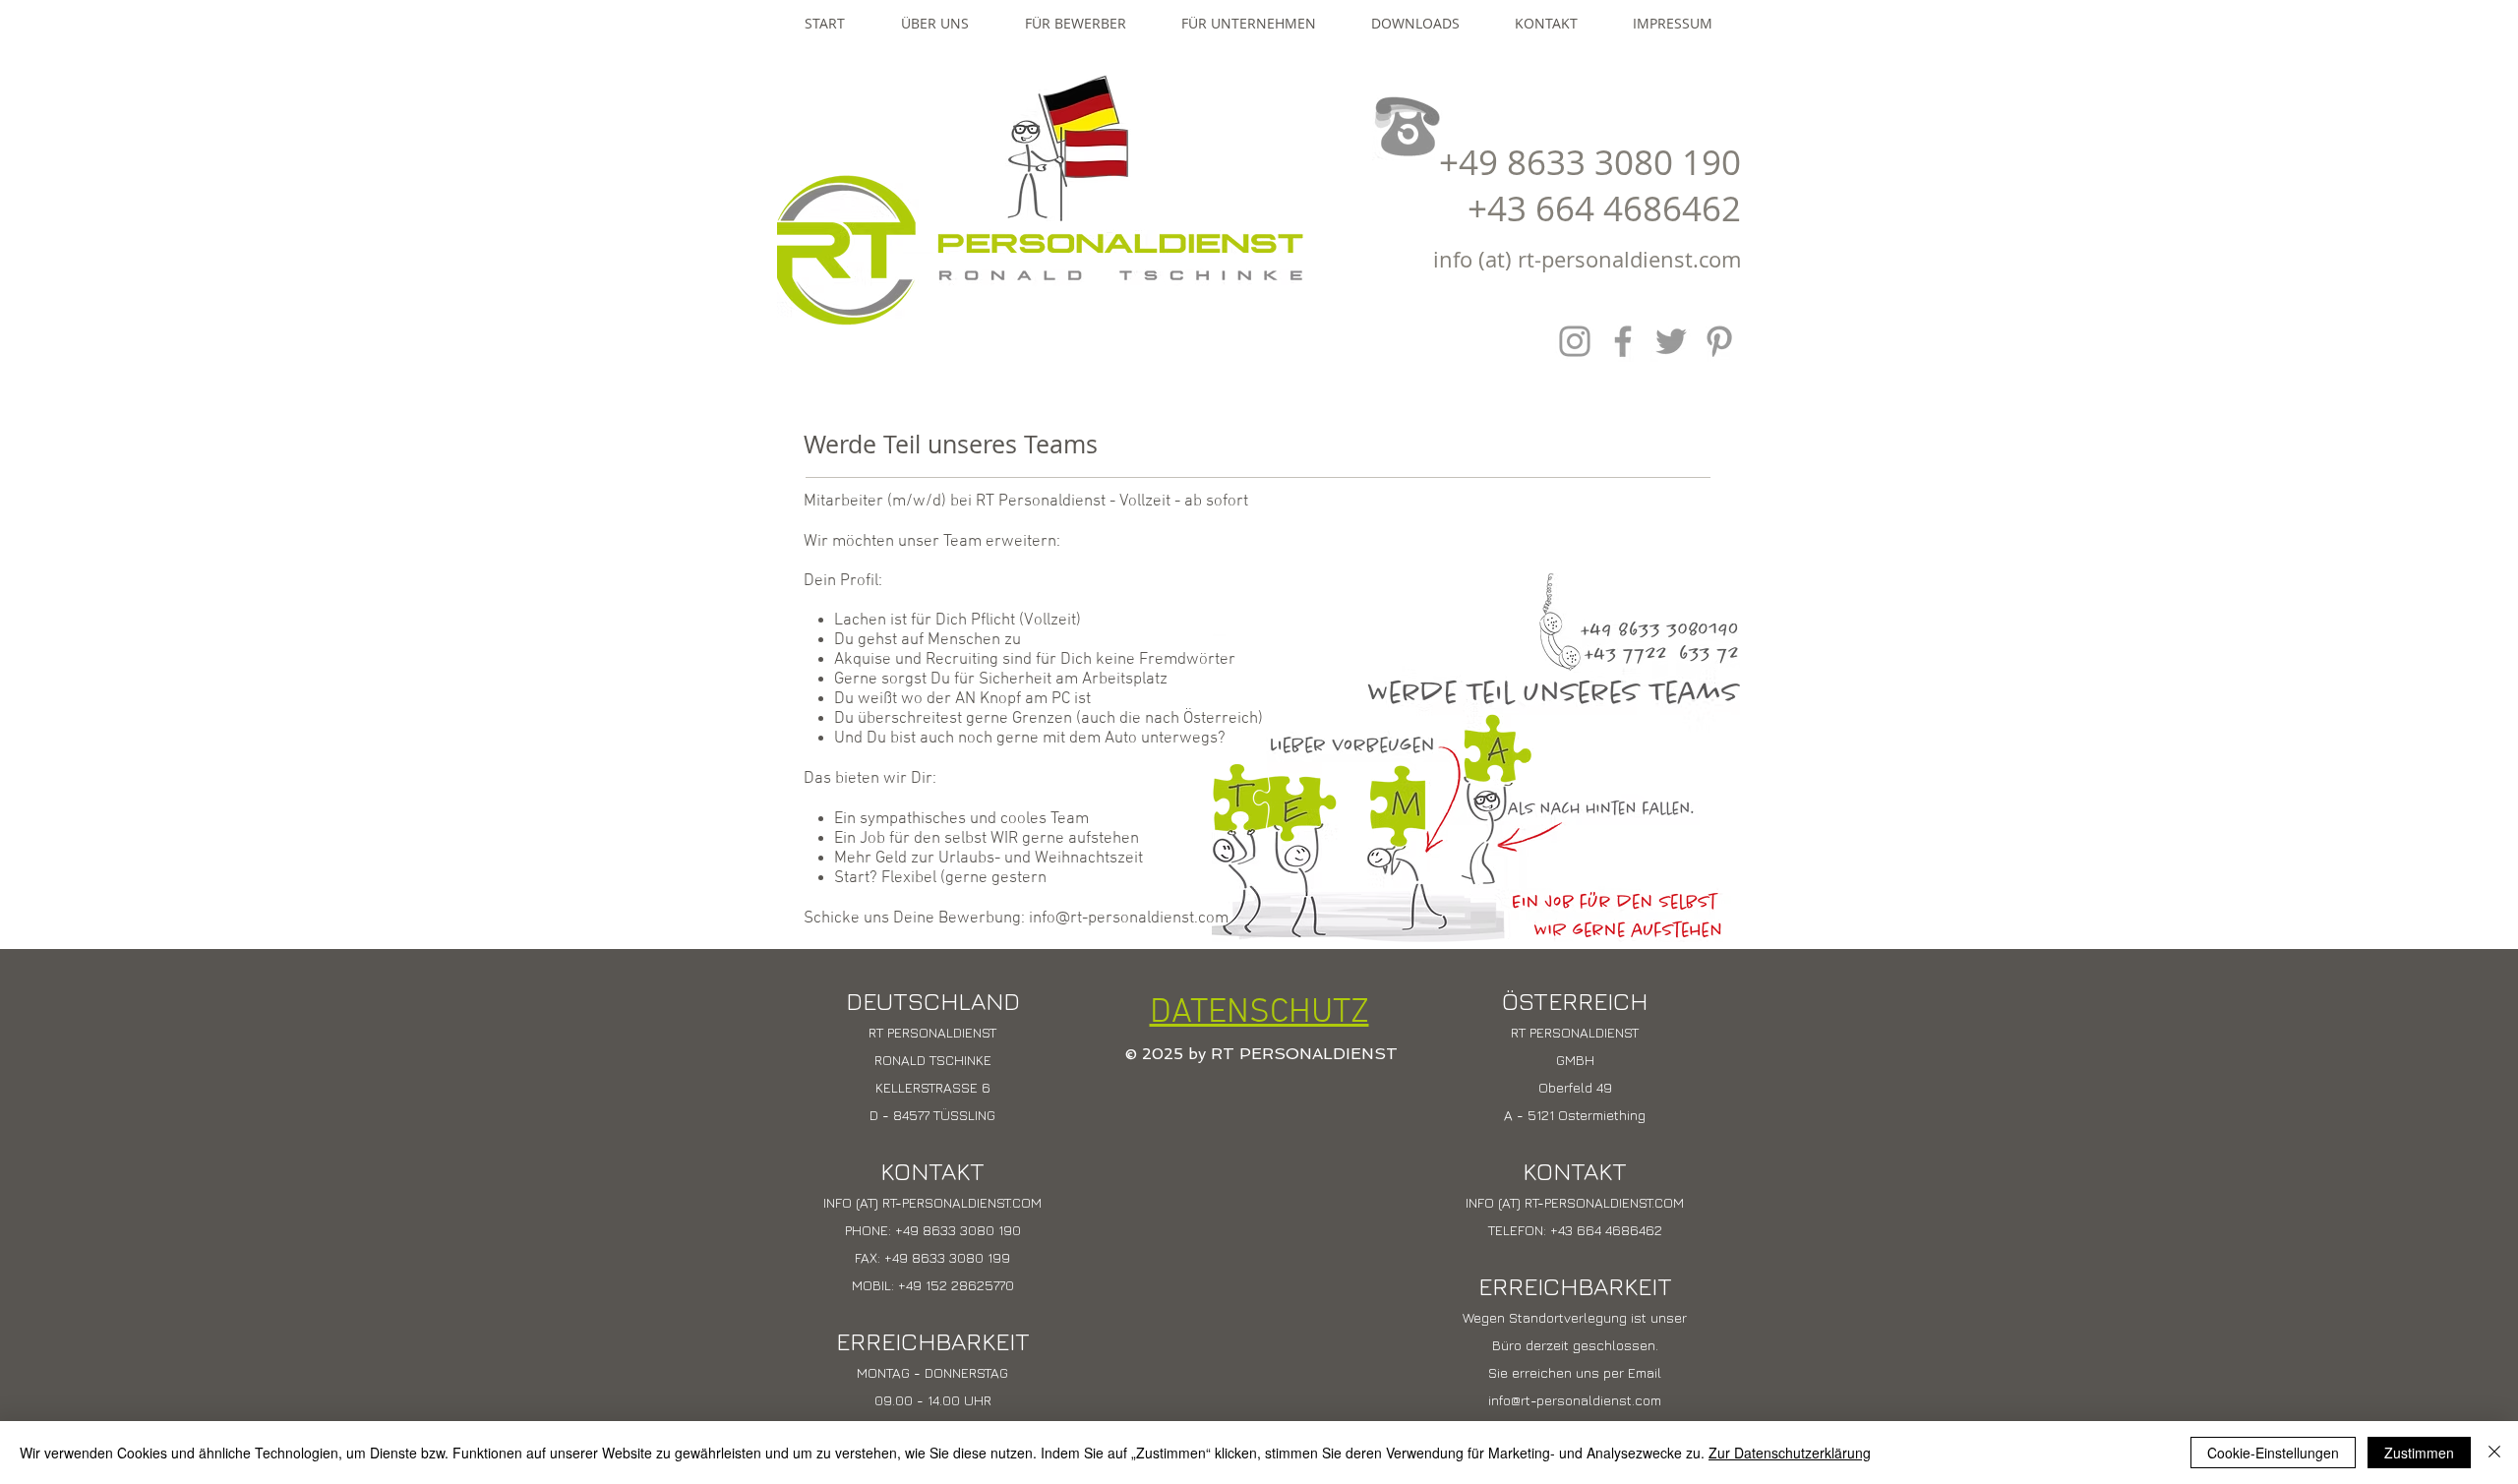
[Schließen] (2494, 1453)
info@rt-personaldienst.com (1129, 919)
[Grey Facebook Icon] (1623, 341)
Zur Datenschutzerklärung (1790, 1453)
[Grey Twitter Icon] (1671, 341)
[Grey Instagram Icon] (1575, 341)
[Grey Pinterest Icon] (1719, 341)
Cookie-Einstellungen (2273, 1453)
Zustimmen (2419, 1453)
